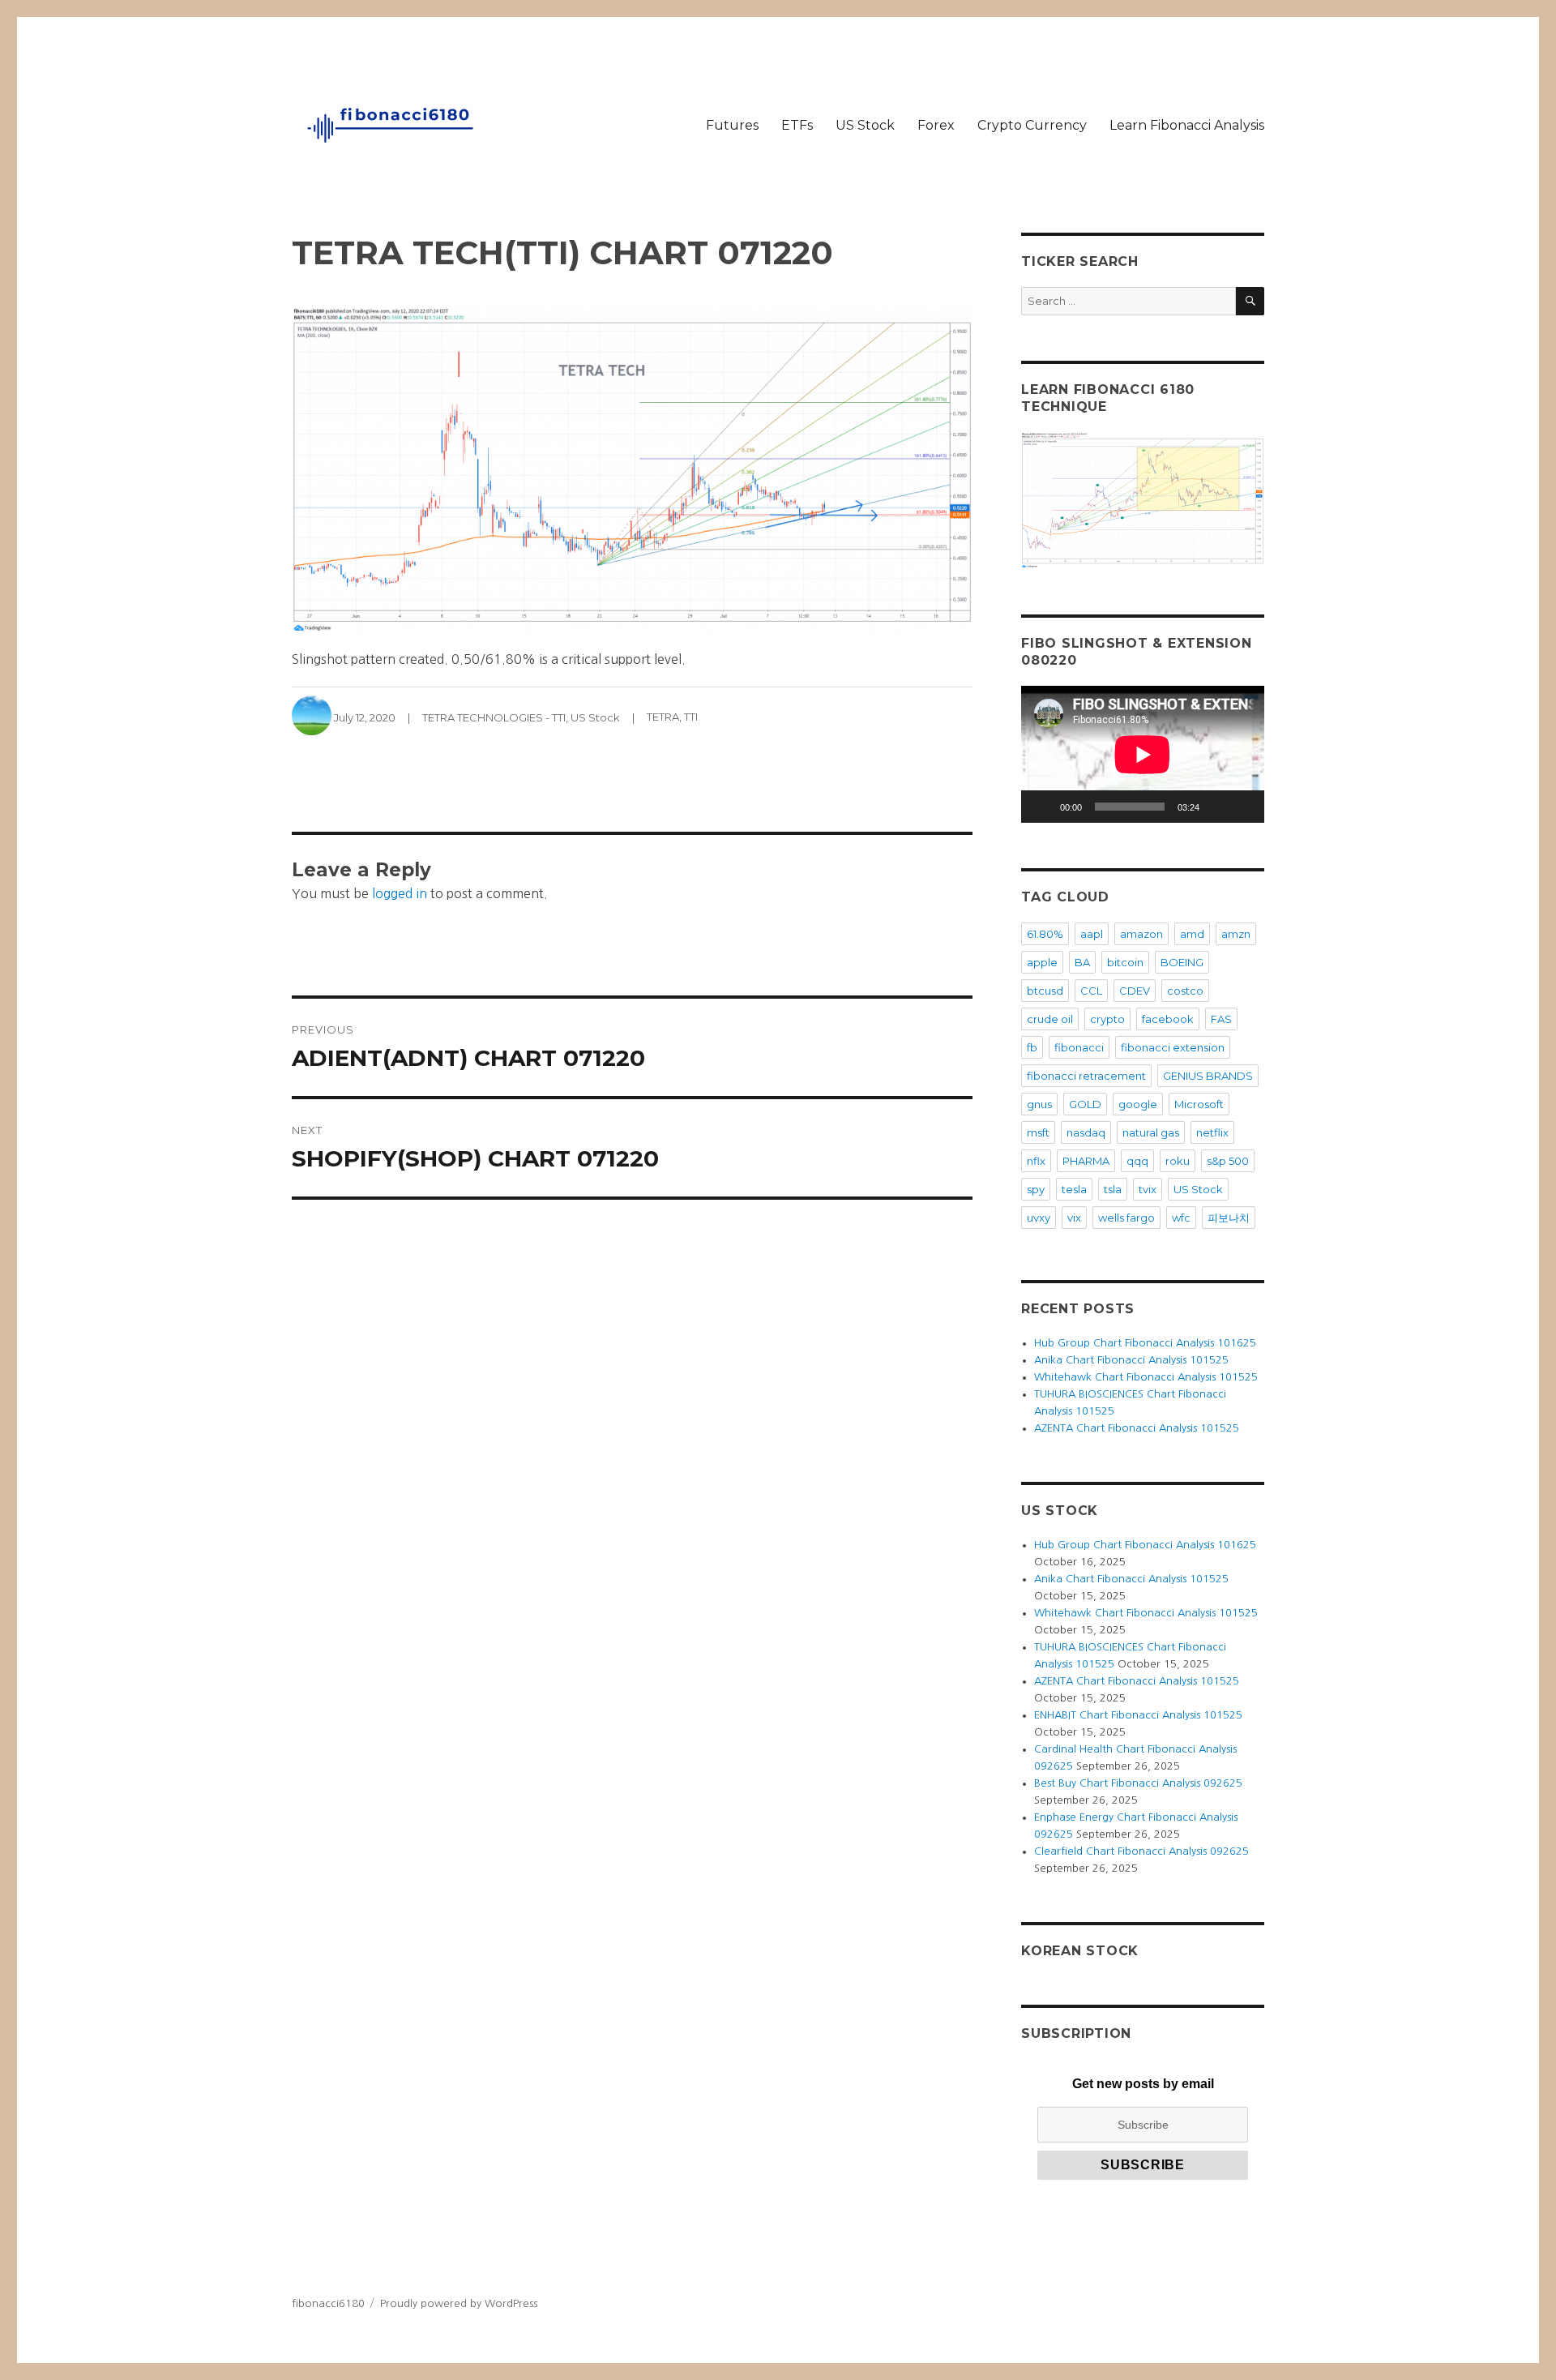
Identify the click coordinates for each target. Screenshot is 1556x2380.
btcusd (1045, 991)
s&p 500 (1228, 1161)
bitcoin (1125, 962)
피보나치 (1229, 1218)
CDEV (1135, 991)
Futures (732, 125)
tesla (1074, 1189)
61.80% (1045, 934)
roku (1178, 1161)
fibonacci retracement (1086, 1076)
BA (1082, 962)
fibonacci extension (1173, 1047)
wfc (1181, 1218)
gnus (1039, 1104)
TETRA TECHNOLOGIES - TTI (494, 717)
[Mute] (1217, 807)
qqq (1137, 1161)
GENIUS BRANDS (1208, 1076)
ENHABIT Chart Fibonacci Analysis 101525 (1138, 1715)
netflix (1212, 1132)
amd (1192, 934)
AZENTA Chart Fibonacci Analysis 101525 (1137, 1428)
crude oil (1050, 1019)
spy (1036, 1189)
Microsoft (1199, 1104)
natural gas (1151, 1132)
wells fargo (1126, 1218)
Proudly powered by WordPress (459, 2303)
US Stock (865, 125)
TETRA (663, 717)
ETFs (797, 125)
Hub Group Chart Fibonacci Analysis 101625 (1145, 1343)
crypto (1107, 1019)
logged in (400, 893)
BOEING (1182, 962)
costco (1185, 991)
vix (1074, 1218)
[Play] (1042, 807)
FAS (1221, 1019)
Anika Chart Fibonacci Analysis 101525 (1131, 1360)
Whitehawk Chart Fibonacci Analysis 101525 (1146, 1377)
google (1138, 1104)
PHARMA (1086, 1161)
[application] (1143, 754)
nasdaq (1086, 1132)
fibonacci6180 (328, 2303)
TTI (691, 717)
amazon (1141, 934)
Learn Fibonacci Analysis (1187, 125)
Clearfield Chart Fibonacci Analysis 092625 (1141, 1851)
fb (1032, 1047)
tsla (1113, 1189)
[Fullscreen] (1243, 807)
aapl (1092, 934)
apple (1042, 962)
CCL (1091, 991)
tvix (1148, 1189)
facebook (1168, 1019)
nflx (1036, 1161)
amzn (1236, 934)
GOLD (1085, 1104)
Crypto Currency (1032, 125)
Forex (936, 125)
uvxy (1039, 1218)
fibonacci (1079, 1047)
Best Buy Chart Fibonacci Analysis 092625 (1138, 1783)
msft (1038, 1132)
